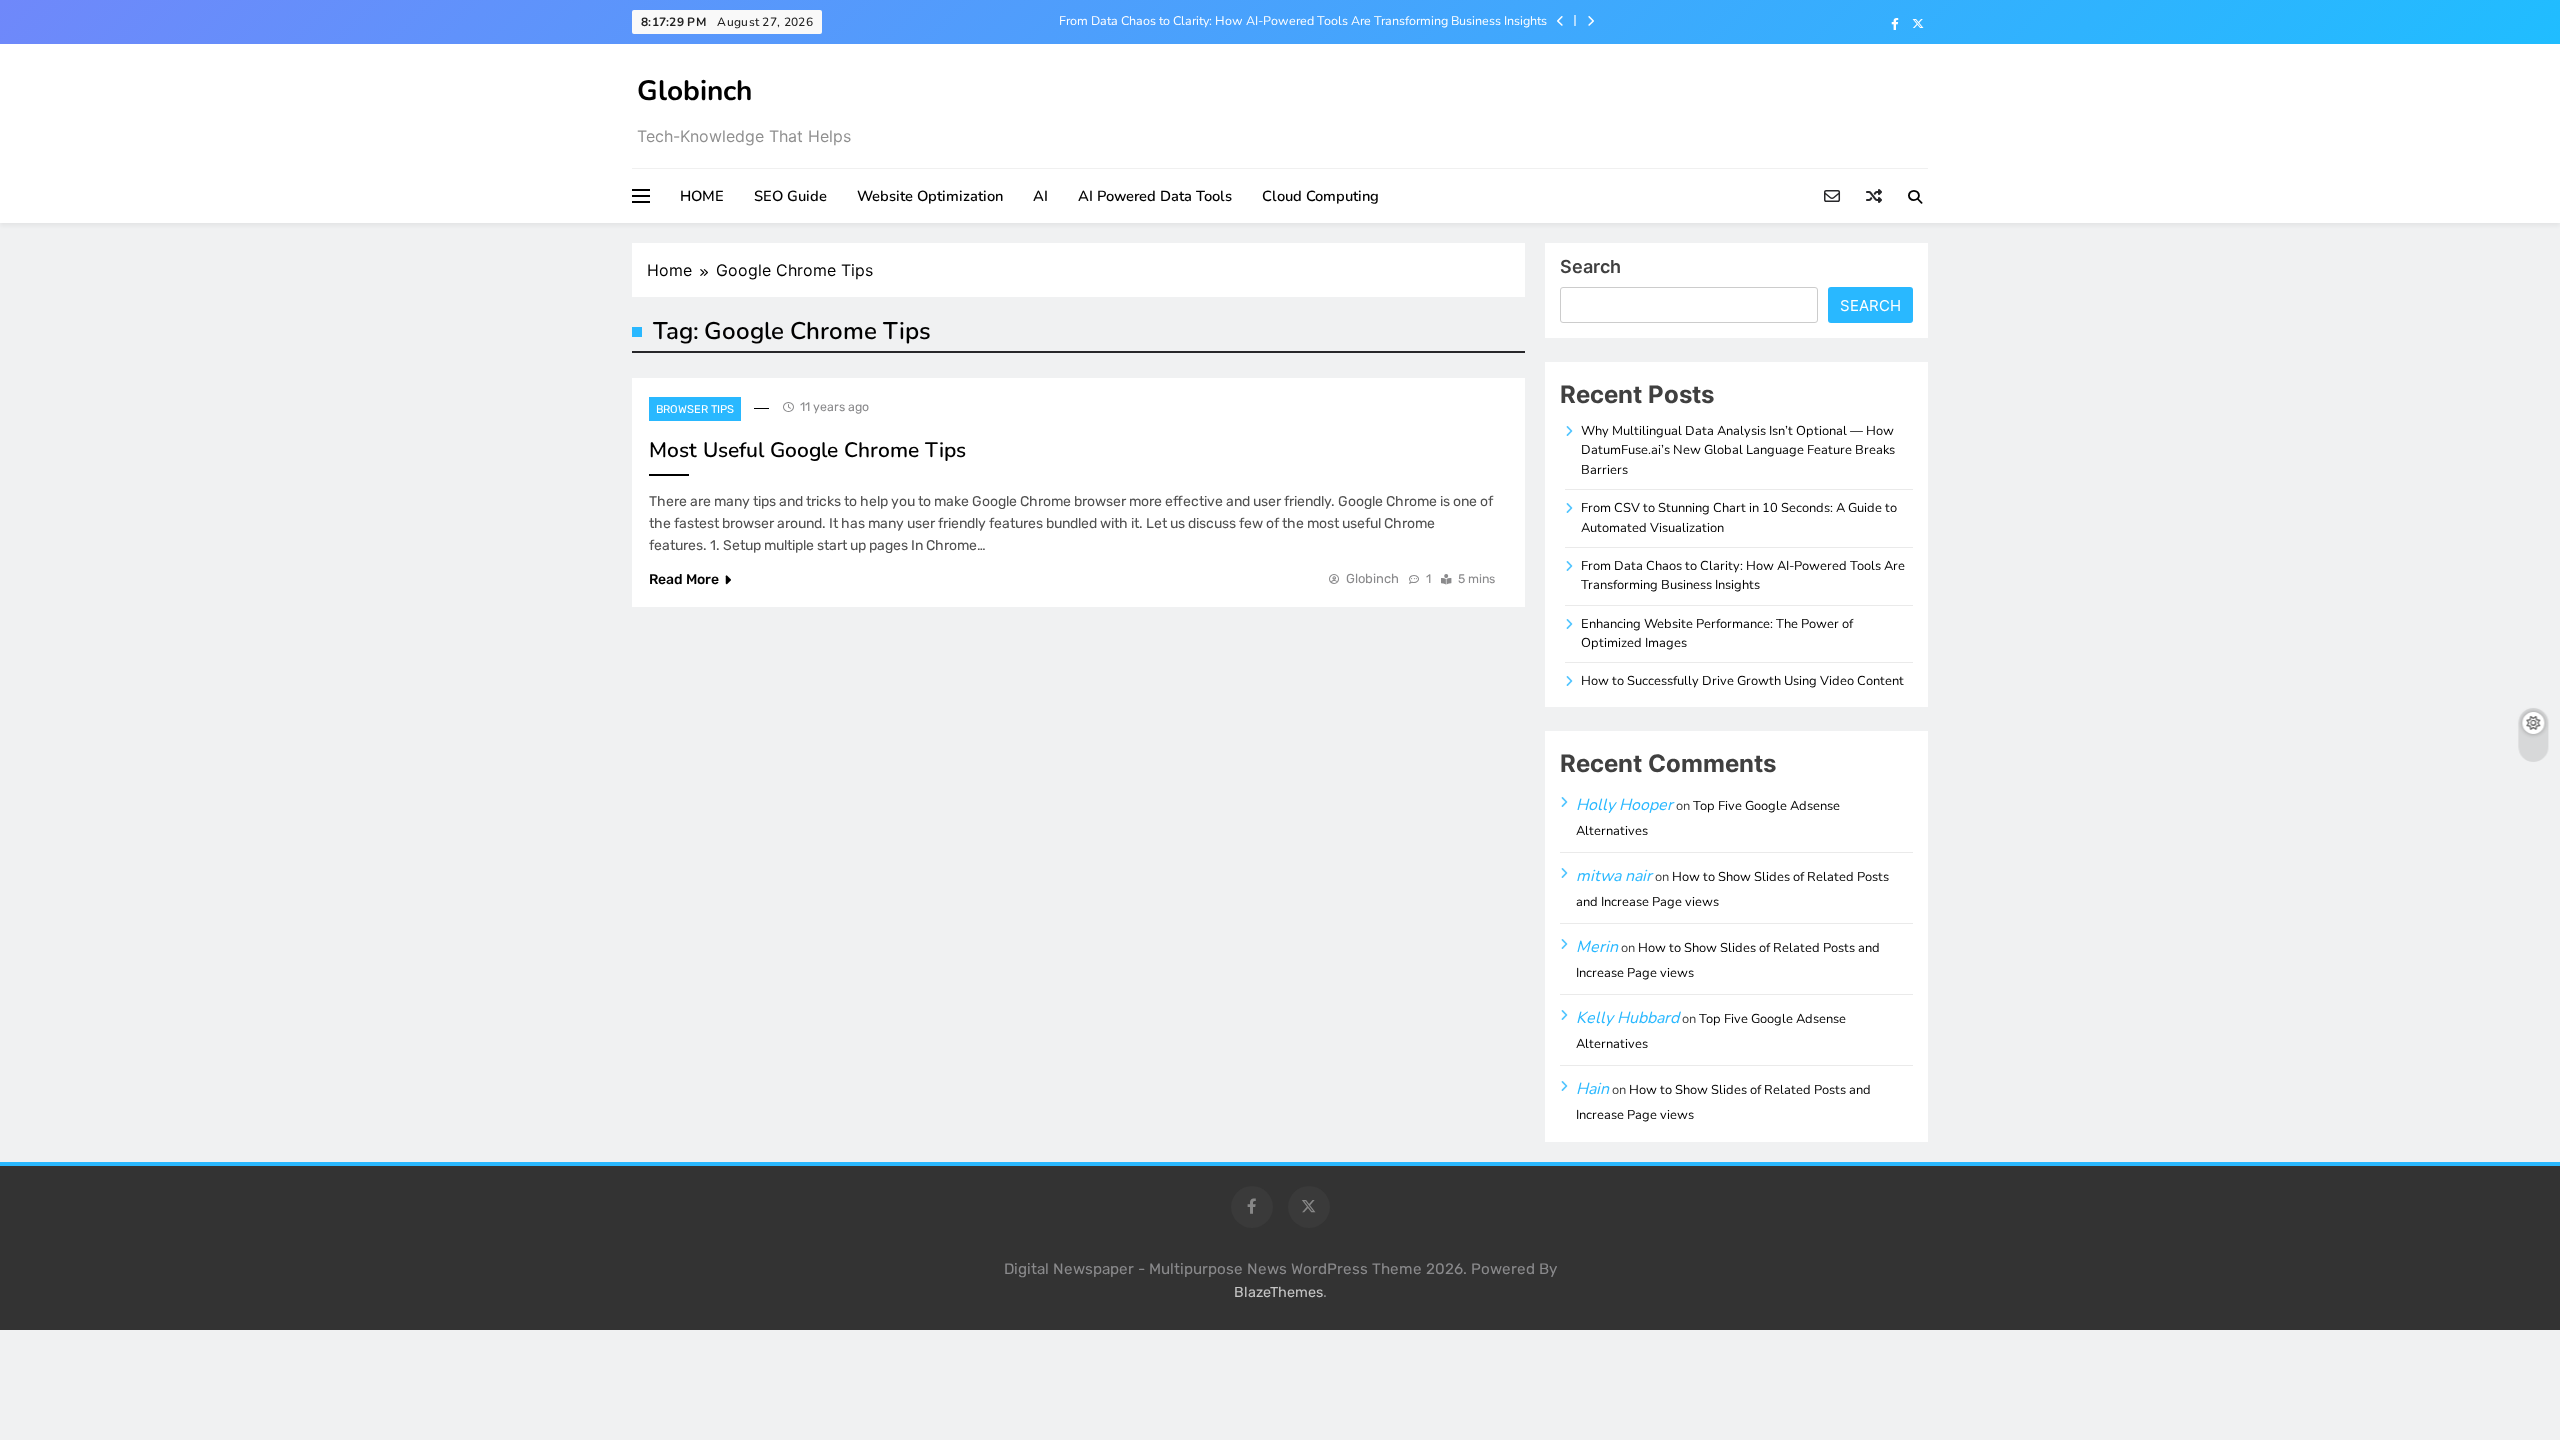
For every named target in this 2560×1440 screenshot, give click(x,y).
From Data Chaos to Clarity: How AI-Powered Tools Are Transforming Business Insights (1303, 21)
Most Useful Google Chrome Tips (807, 450)
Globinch (694, 91)
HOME (702, 196)
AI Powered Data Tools (1155, 196)
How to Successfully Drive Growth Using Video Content (1742, 681)
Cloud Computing (1320, 196)
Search (1590, 266)
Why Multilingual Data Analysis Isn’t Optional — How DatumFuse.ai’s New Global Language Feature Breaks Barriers (1738, 450)
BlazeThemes (1278, 1292)
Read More (684, 579)
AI (1040, 196)
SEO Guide (790, 196)
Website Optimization (930, 196)
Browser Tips (695, 409)
